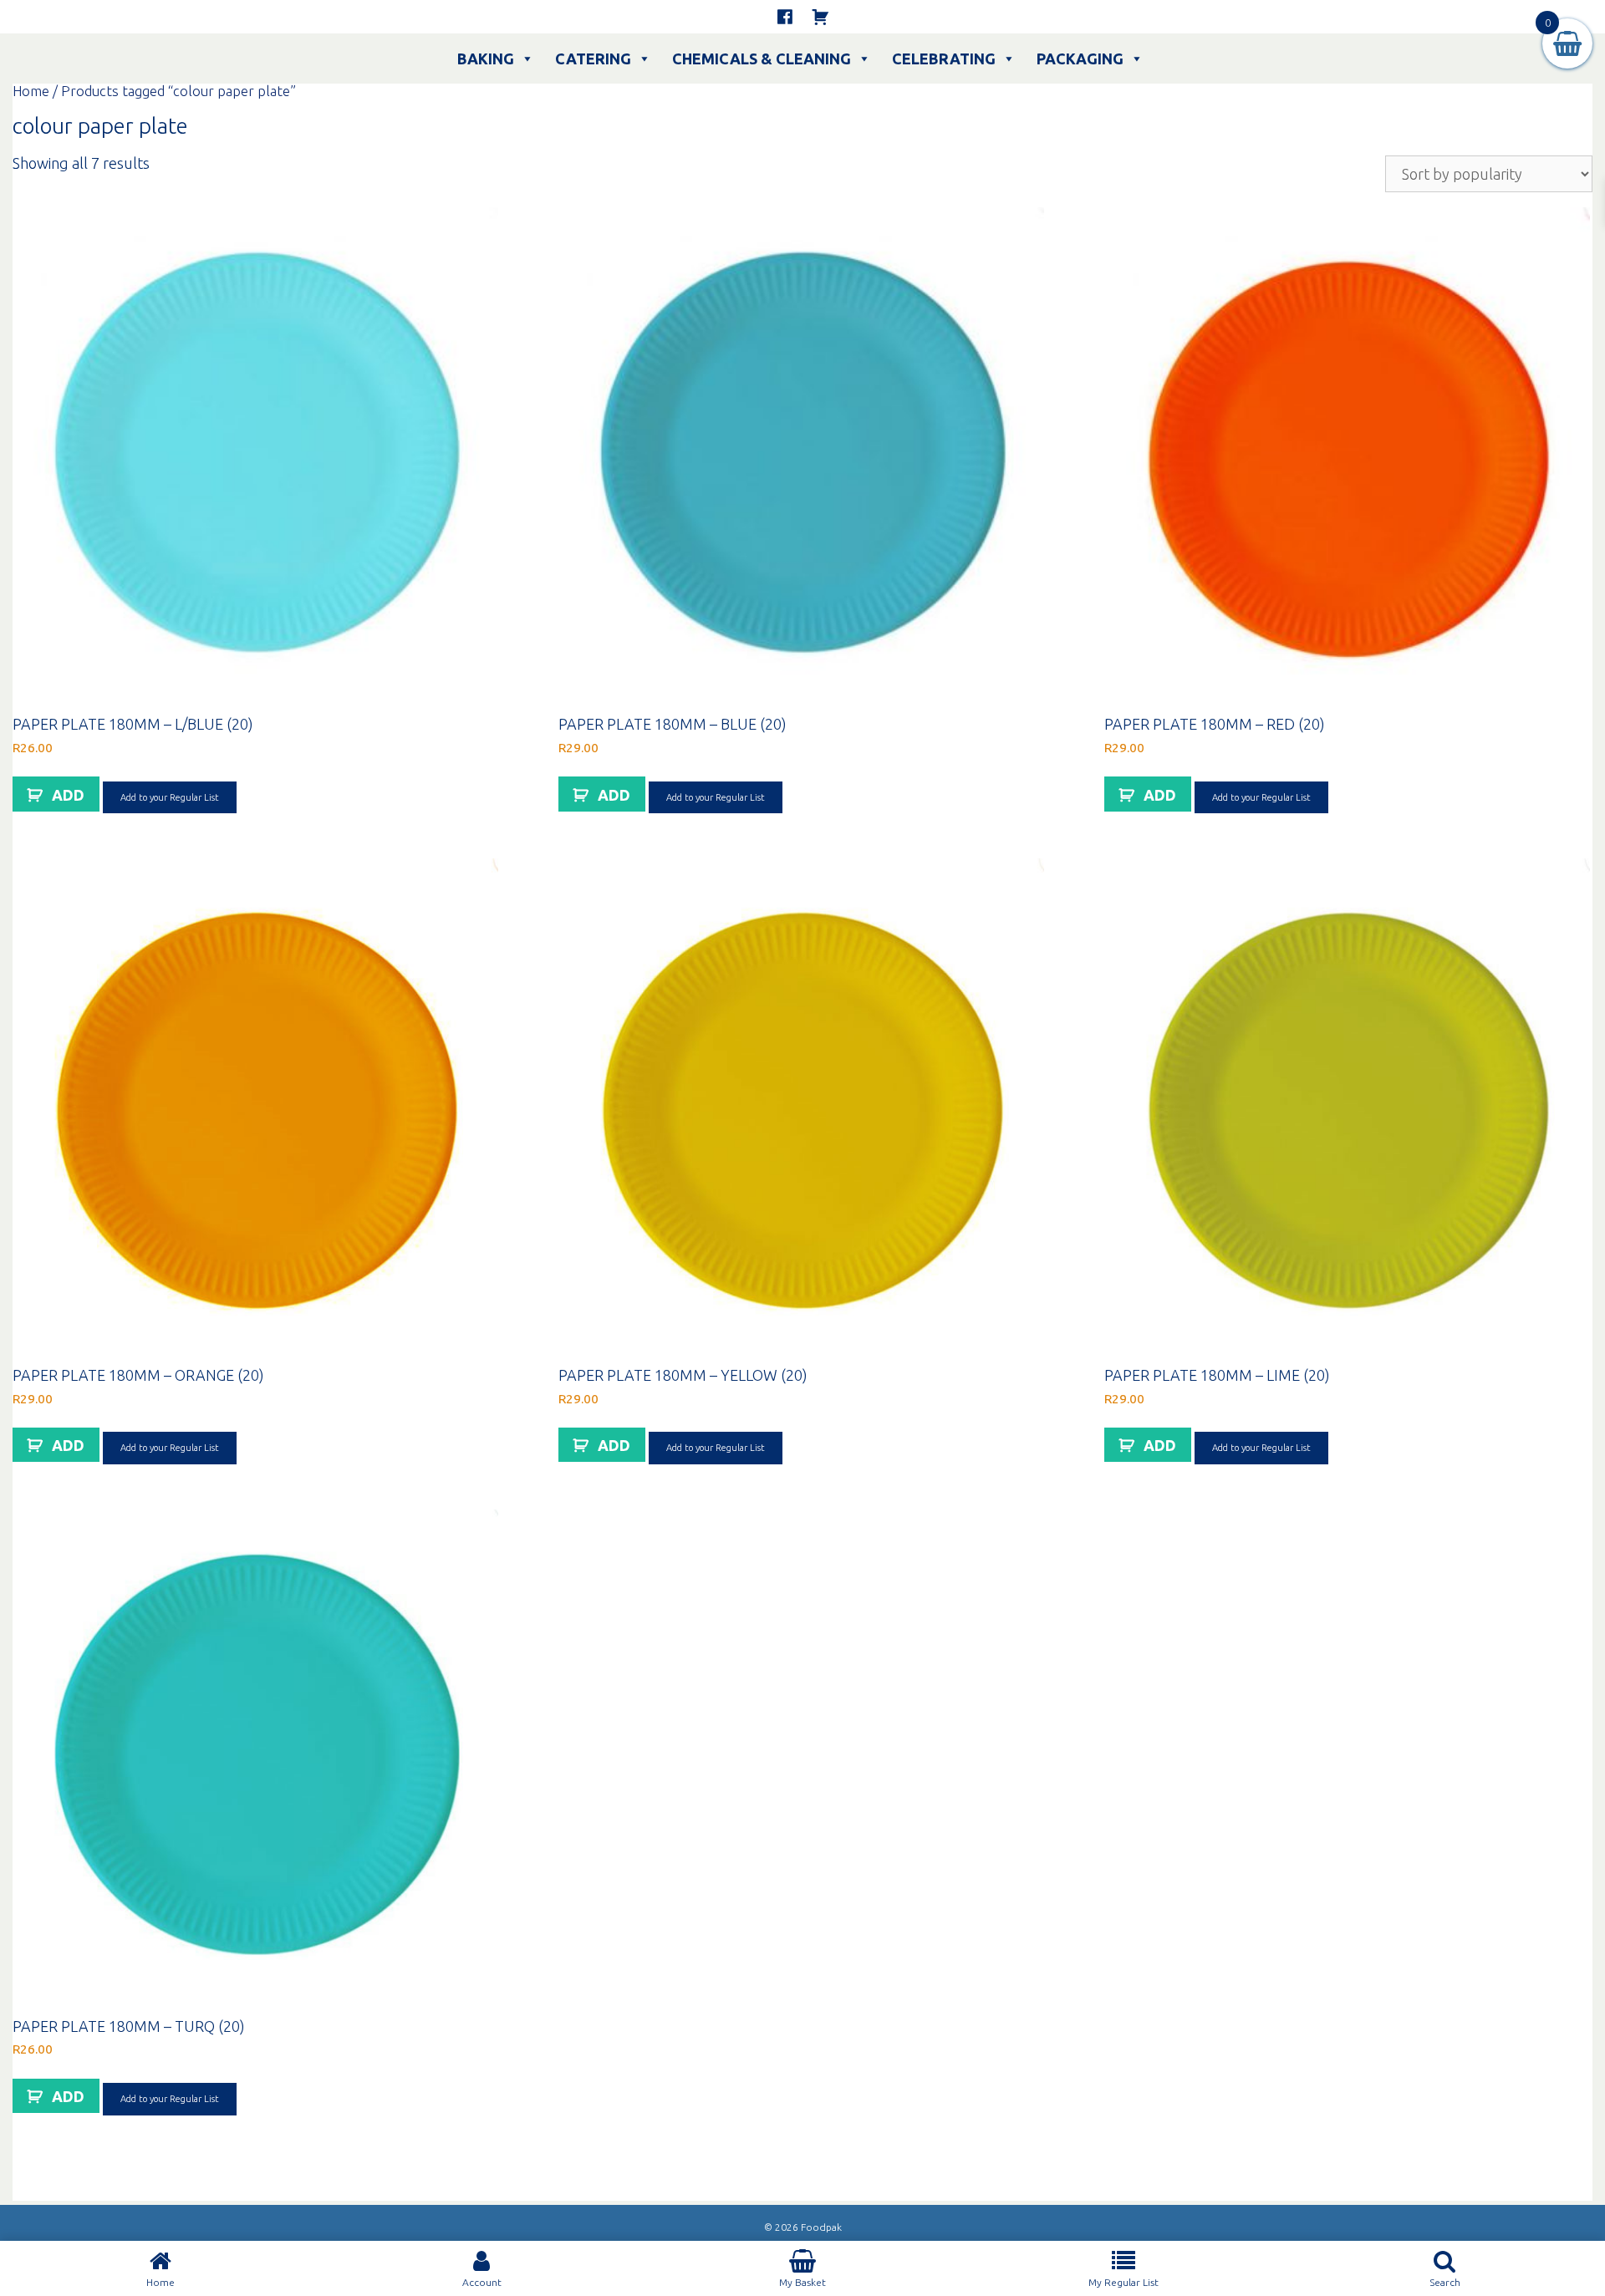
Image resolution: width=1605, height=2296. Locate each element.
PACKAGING (1080, 59)
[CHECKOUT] (820, 17)
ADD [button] (68, 795)
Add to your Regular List (170, 797)
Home (31, 91)
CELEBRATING (944, 59)
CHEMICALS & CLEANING (762, 59)
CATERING (593, 59)
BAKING (486, 59)
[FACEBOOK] (785, 17)
